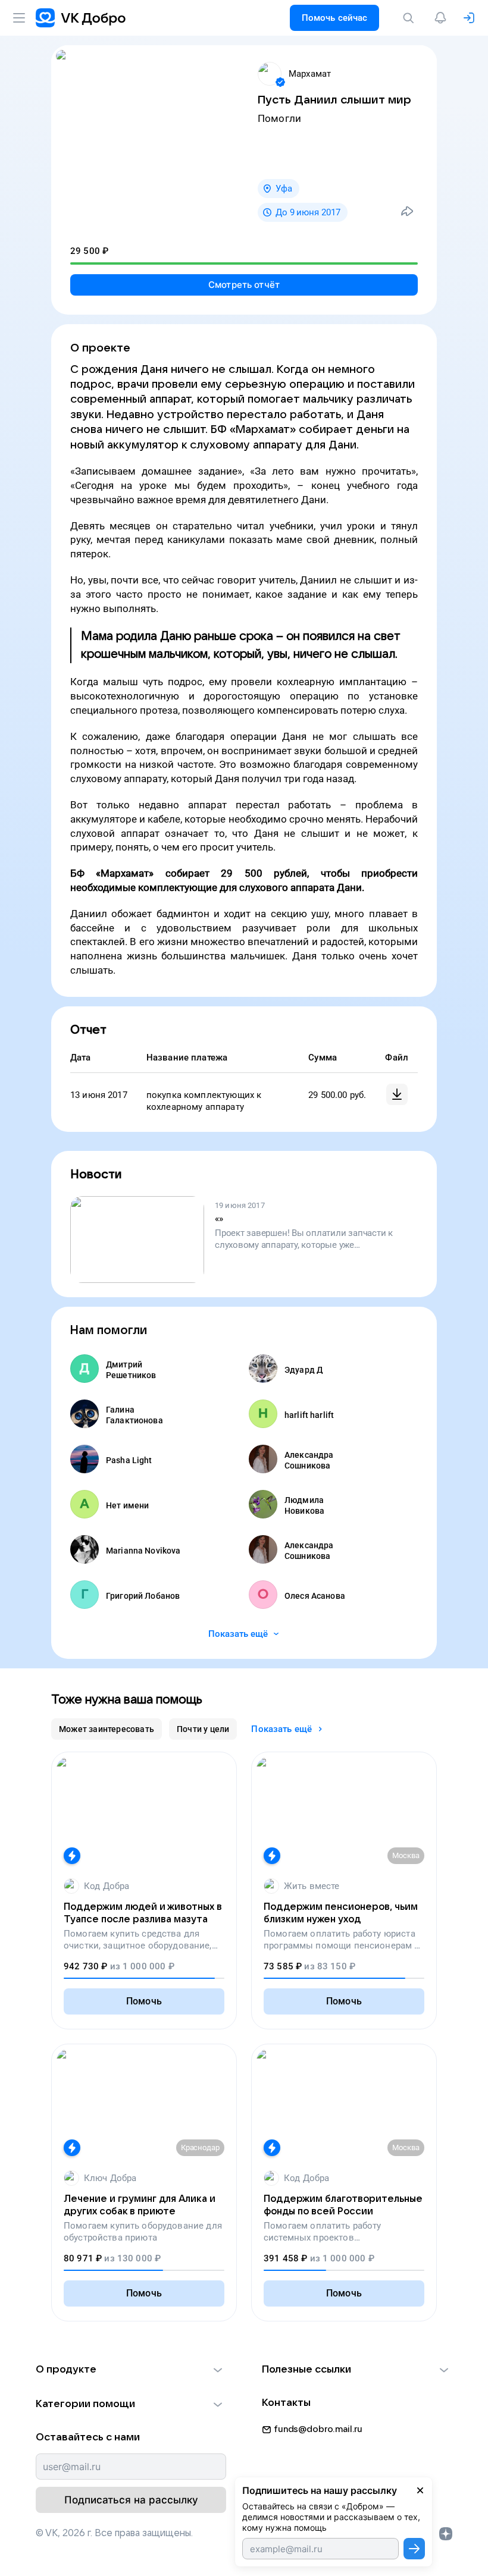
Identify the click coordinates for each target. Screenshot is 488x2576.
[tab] (107, 1729)
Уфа (284, 189)
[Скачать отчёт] (397, 1094)
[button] (131, 2370)
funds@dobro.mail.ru (318, 2429)
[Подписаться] (414, 2549)
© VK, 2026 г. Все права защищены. (114, 2533)
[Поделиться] (407, 211)
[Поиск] (411, 18)
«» (219, 1219)
